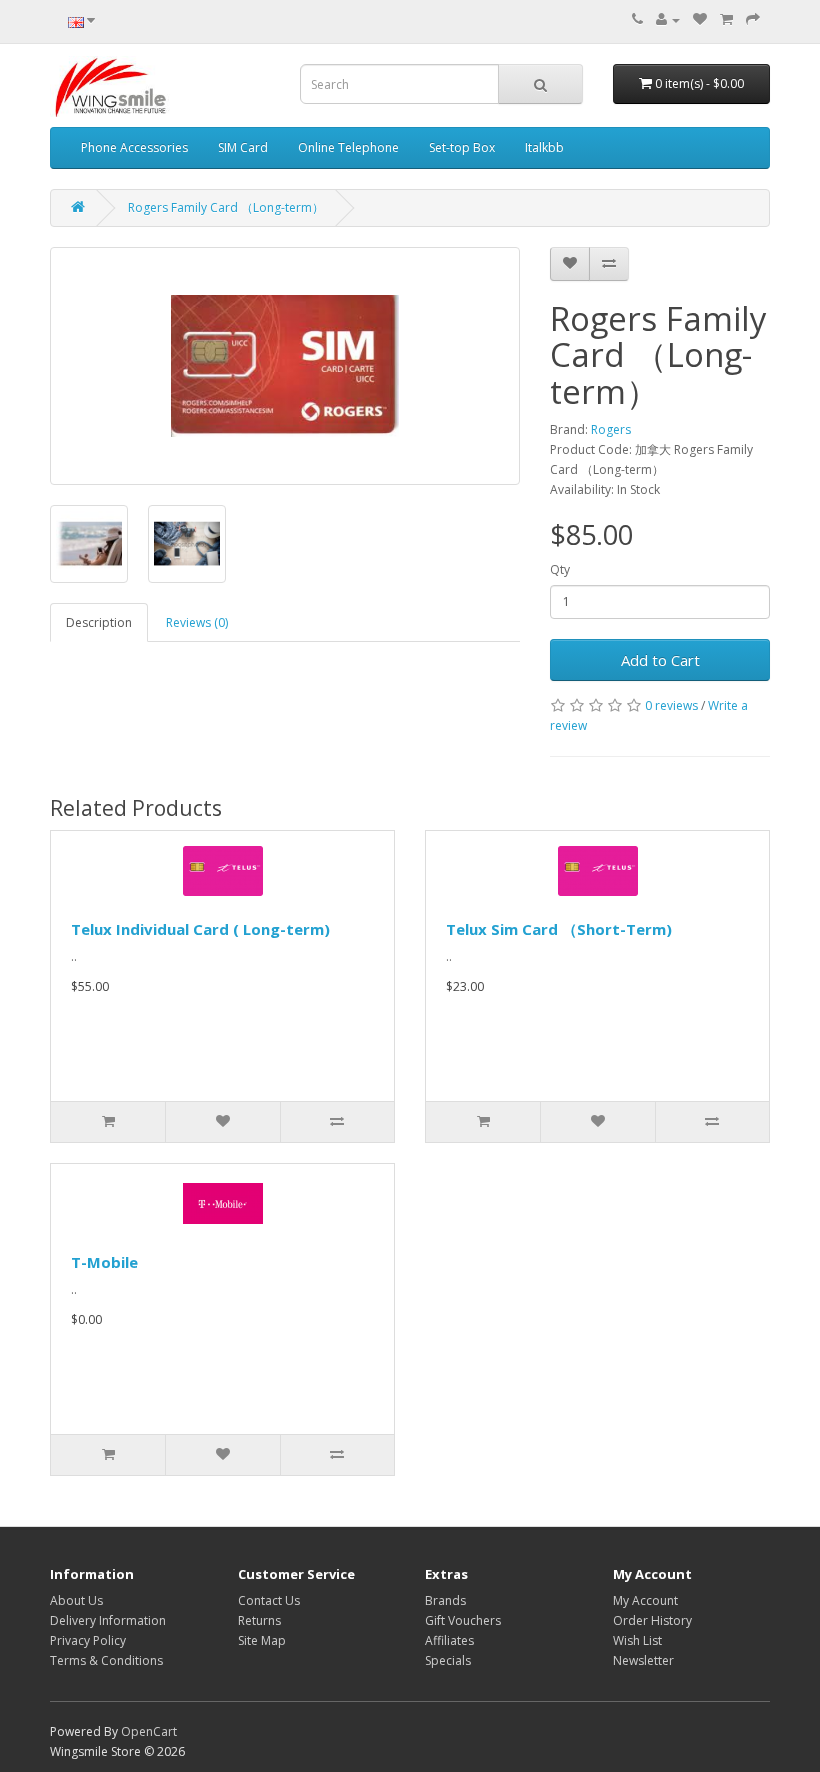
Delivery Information (108, 1620)
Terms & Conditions (106, 1660)
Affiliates (449, 1640)
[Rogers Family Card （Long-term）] (285, 366)
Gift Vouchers (463, 1620)
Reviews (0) (197, 622)
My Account (645, 1600)
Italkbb (544, 147)
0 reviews (671, 705)
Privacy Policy (88, 1640)
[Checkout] (753, 19)
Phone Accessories (134, 147)
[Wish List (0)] (700, 19)
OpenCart (149, 1731)
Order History (652, 1620)
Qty (560, 569)
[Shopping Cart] (726, 19)
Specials (448, 1660)
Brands (445, 1600)
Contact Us (269, 1600)
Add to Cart (660, 660)
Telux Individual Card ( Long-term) (200, 929)
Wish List (637, 1640)
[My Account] (668, 19)
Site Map (262, 1640)
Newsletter (643, 1660)
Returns (259, 1620)
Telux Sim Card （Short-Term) (559, 929)
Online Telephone (348, 147)
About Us (76, 1600)
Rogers (611, 429)
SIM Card (243, 147)
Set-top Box (462, 147)
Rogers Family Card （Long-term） (226, 207)
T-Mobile (104, 1262)
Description (99, 622)
